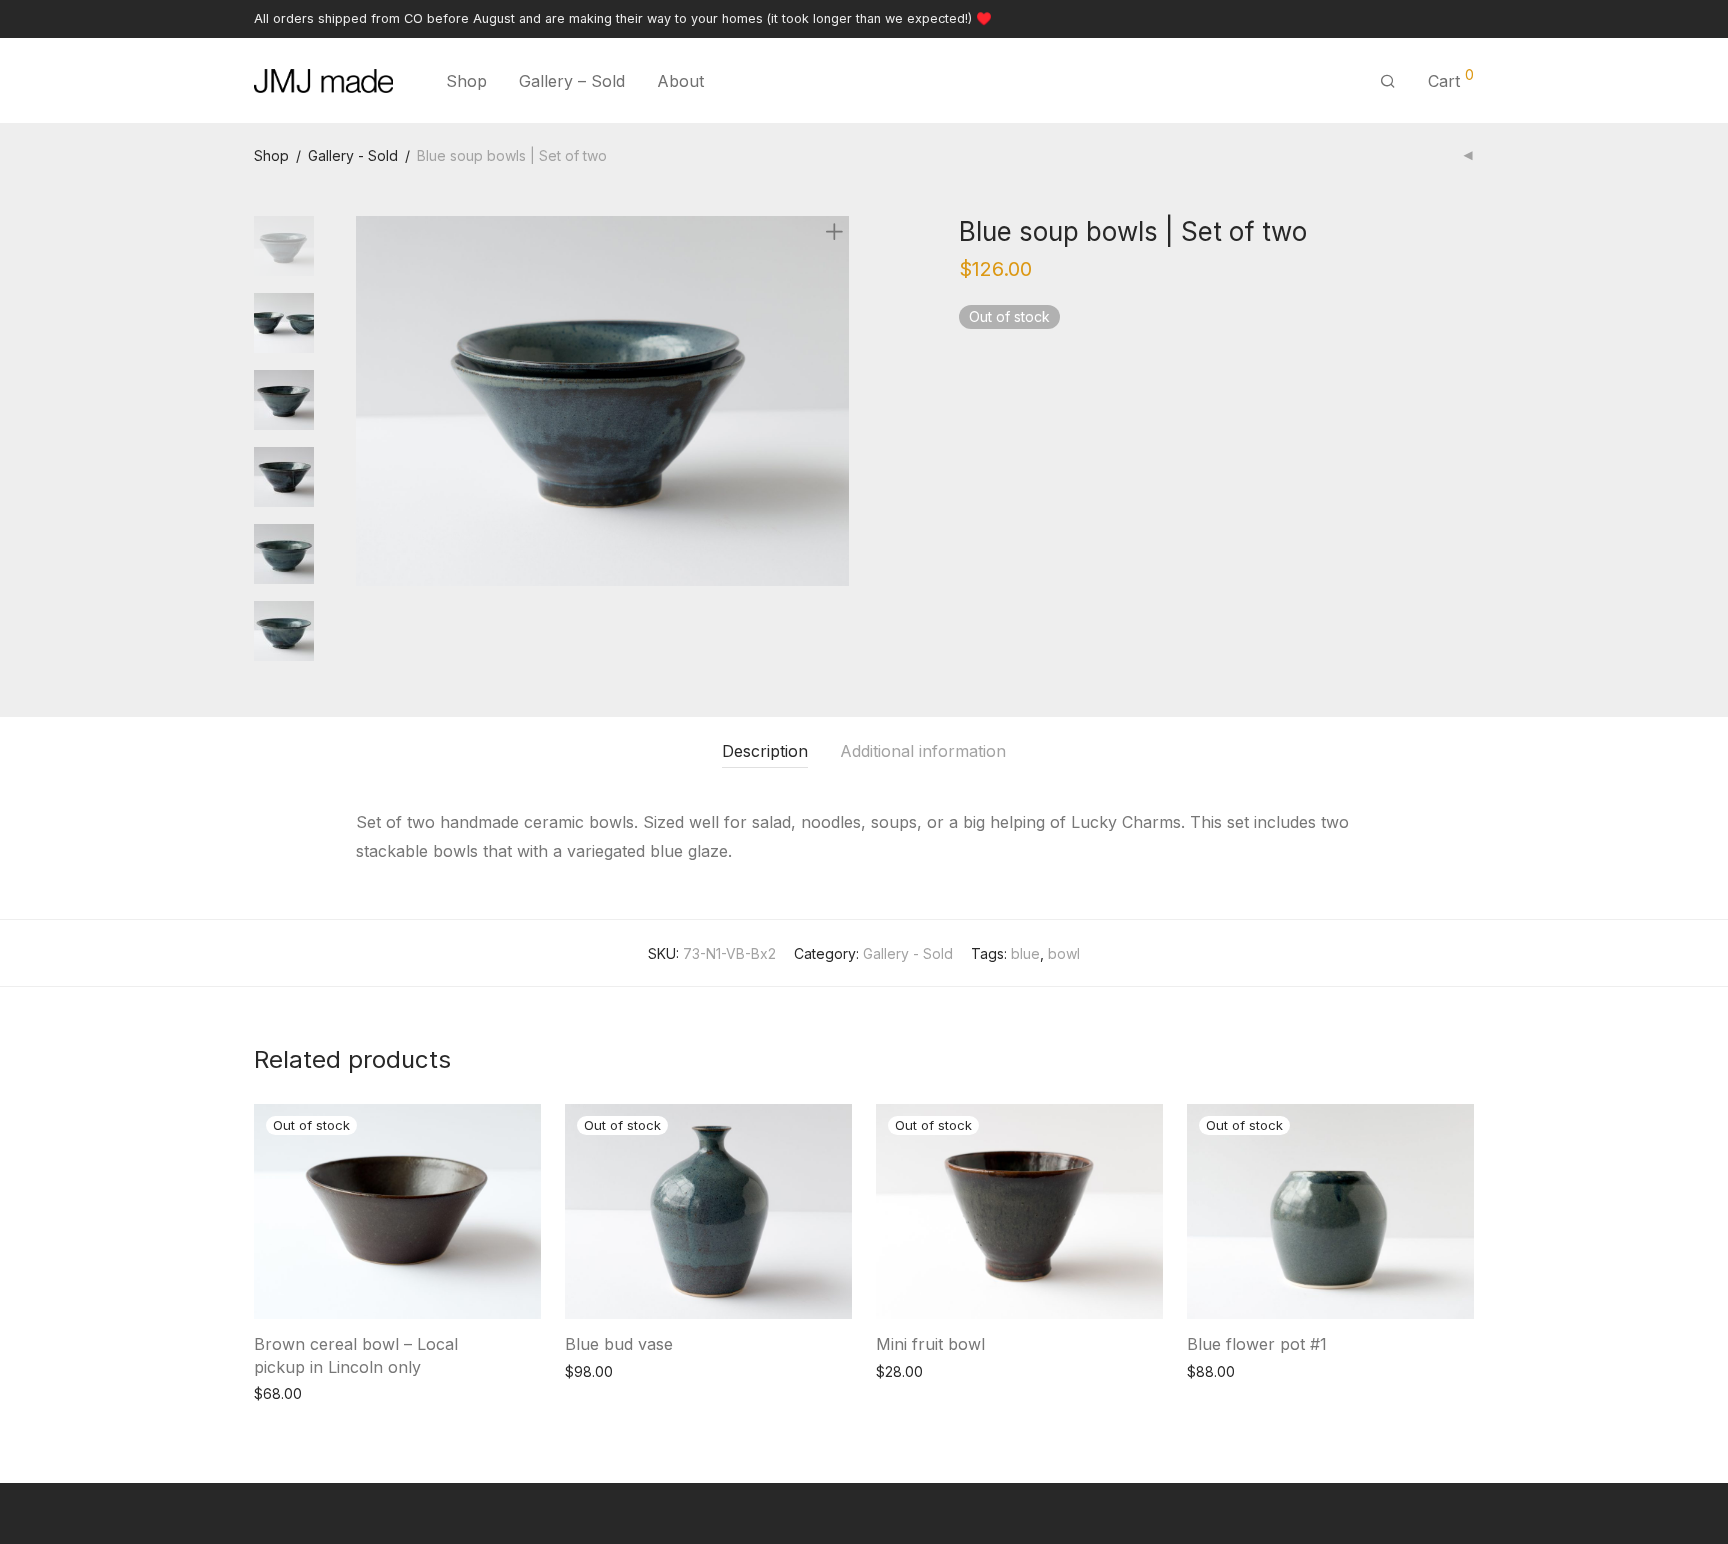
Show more (281, 1392)
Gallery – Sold (572, 81)
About (680, 81)
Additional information (923, 751)
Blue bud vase (619, 1344)
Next (838, 401)
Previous (368, 401)
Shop (466, 81)
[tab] (765, 751)
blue (1025, 953)
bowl (1064, 953)
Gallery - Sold (353, 155)
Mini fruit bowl (930, 1344)
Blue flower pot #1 (1257, 1344)
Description (765, 751)
